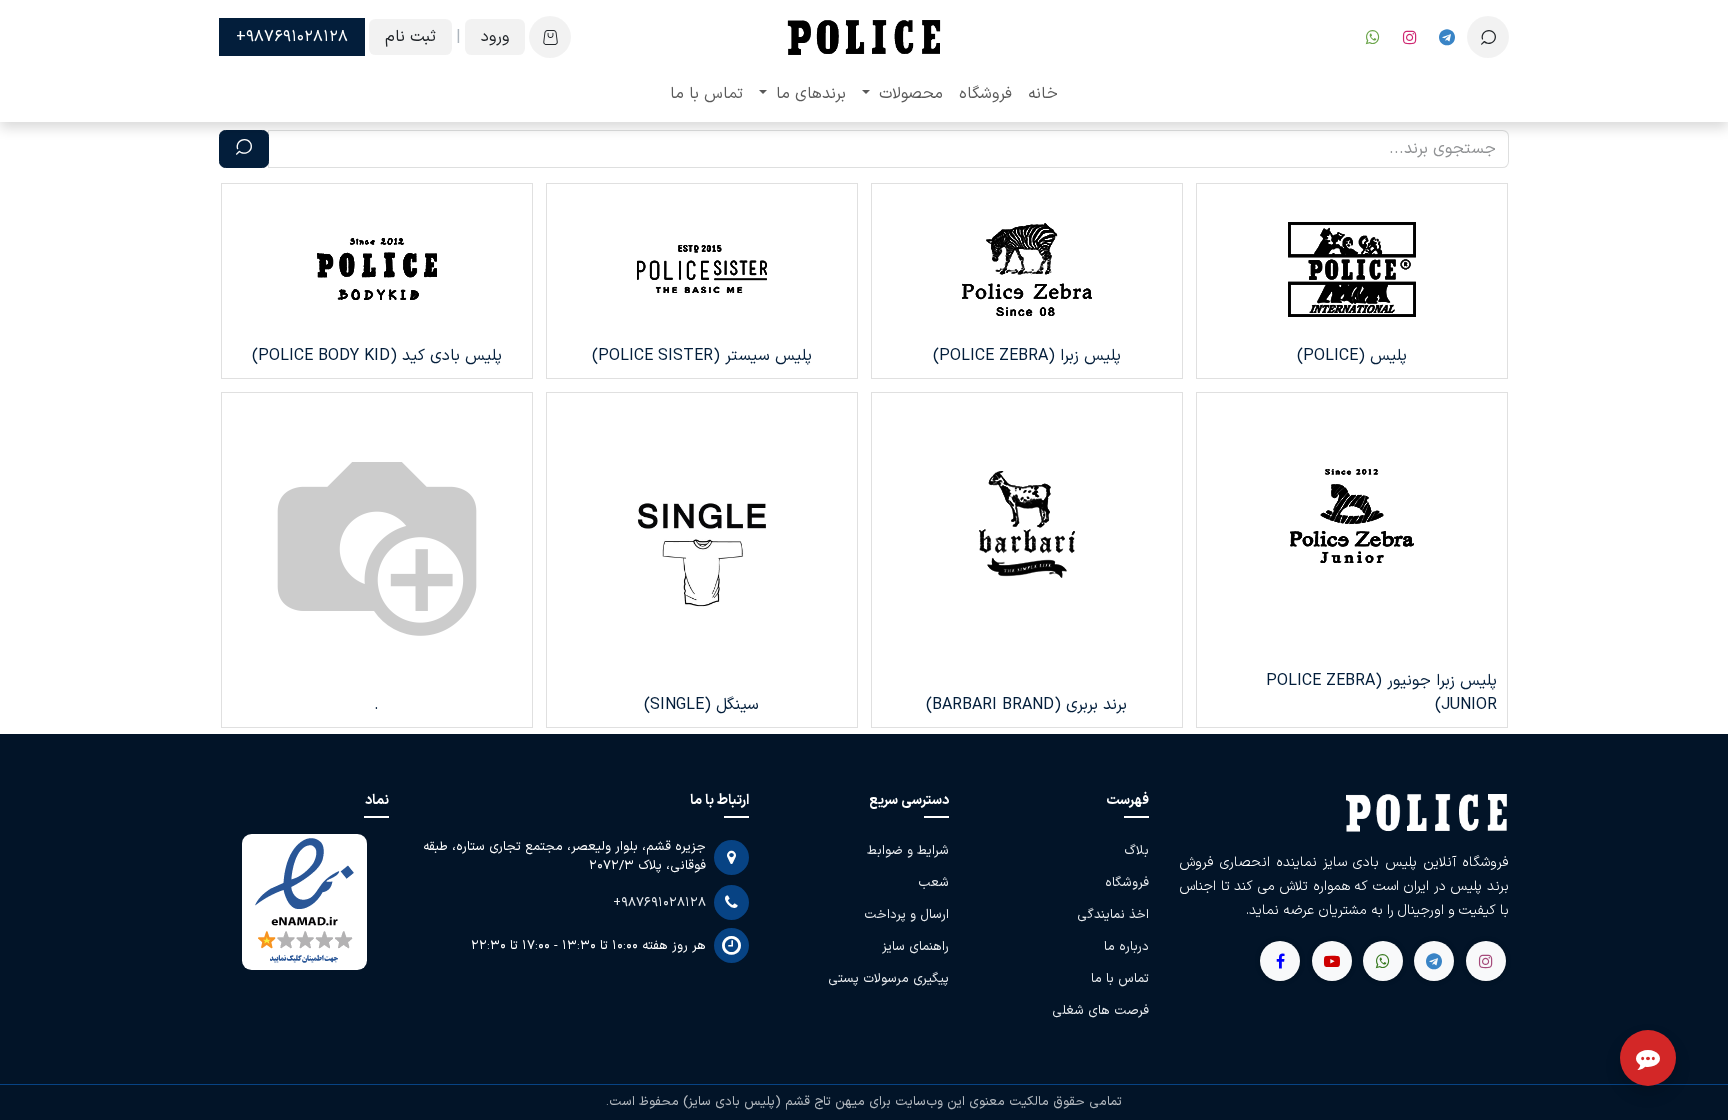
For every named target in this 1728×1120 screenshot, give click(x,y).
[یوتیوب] (1383, 961)
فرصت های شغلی (1100, 1011)
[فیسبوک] (1447, 37)
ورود (495, 37)
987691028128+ (292, 37)
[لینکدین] (1280, 961)
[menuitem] (1043, 94)
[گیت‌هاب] (1332, 961)
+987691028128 (659, 903)
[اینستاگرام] (1410, 37)
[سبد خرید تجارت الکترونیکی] (550, 37)
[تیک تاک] (1373, 37)
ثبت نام (410, 37)
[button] (1488, 37)
